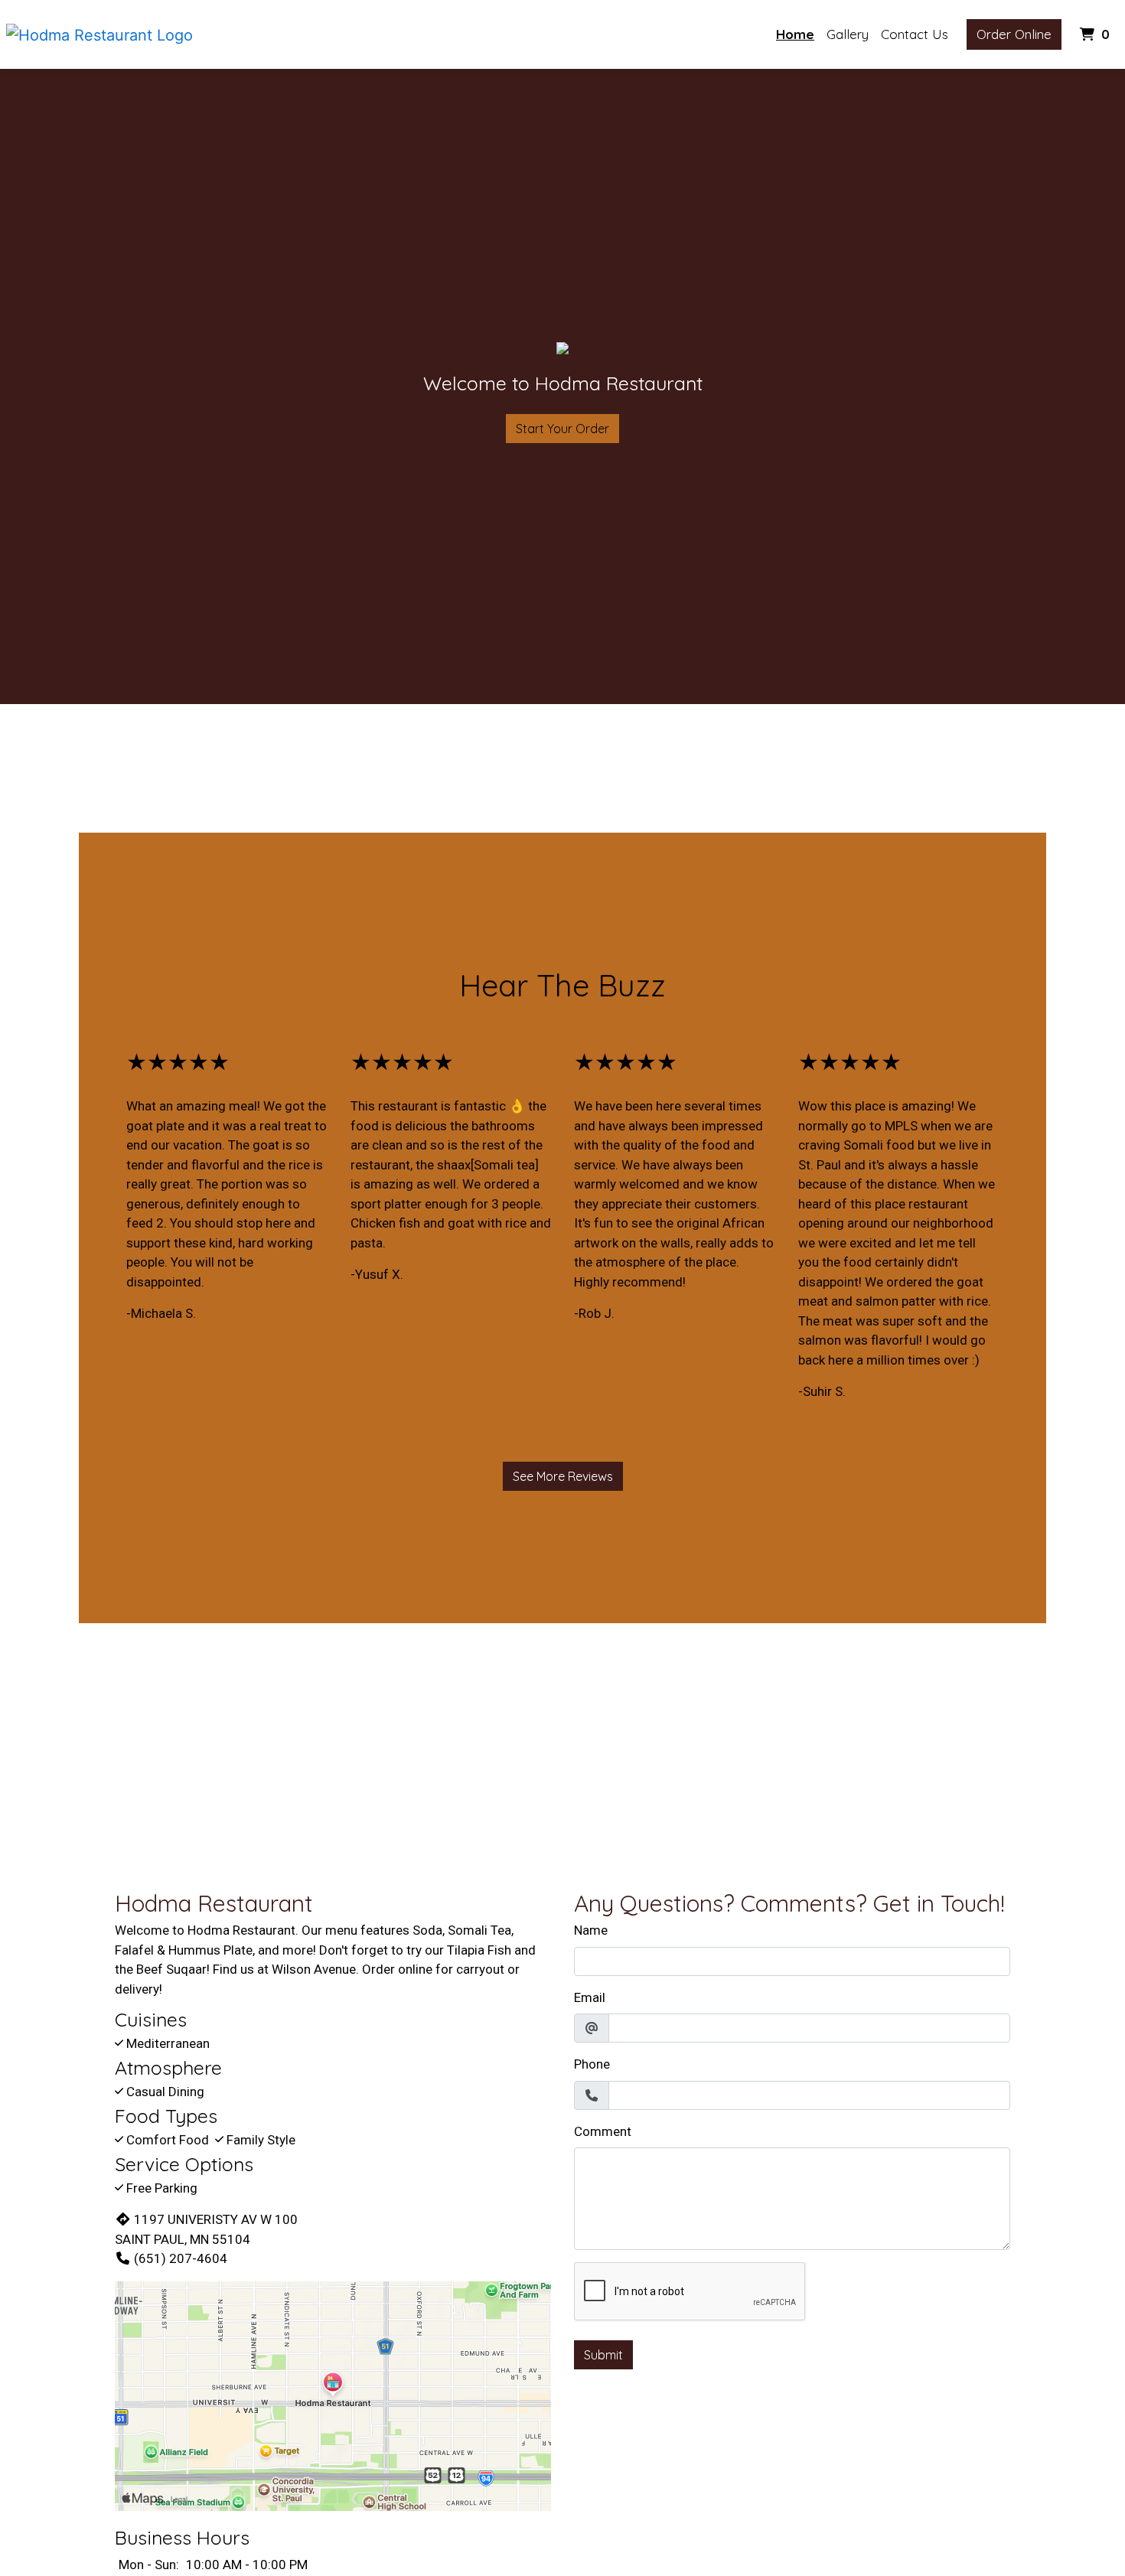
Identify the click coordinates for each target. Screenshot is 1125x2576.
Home (795, 34)
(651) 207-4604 (181, 2258)
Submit (603, 2355)
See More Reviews (563, 1476)
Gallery (848, 34)
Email (590, 1997)
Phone (592, 2064)
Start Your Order (562, 429)
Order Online (1014, 34)
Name (591, 1930)
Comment (603, 2131)
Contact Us (915, 34)
